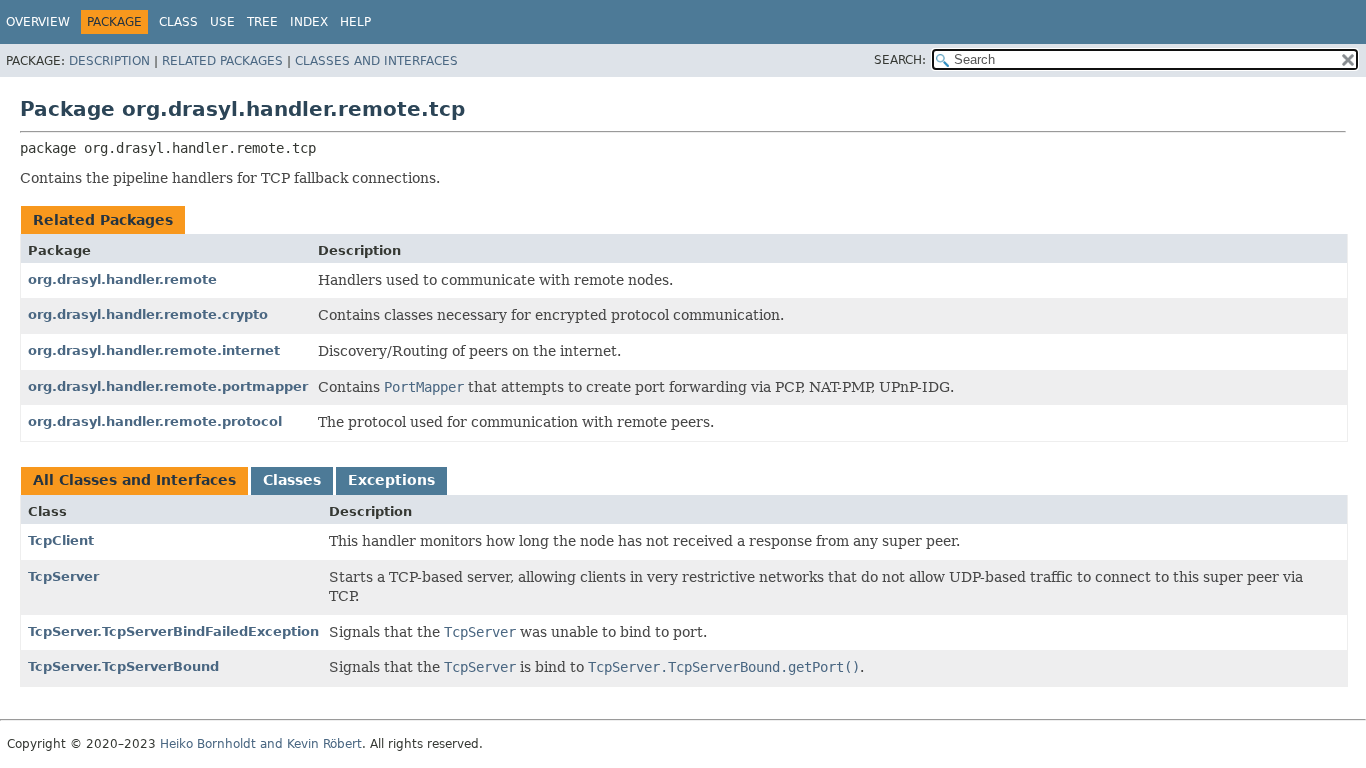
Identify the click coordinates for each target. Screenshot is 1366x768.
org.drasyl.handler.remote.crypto (148, 314)
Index (309, 22)
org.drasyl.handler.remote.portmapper (168, 386)
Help (355, 22)
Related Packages (222, 61)
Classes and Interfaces (376, 61)
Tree (262, 22)
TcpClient (61, 540)
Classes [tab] (292, 480)
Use (222, 22)
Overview (38, 22)
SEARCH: (900, 60)
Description (109, 61)
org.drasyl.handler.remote (122, 279)
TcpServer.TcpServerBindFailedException (173, 631)
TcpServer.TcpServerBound (123, 666)
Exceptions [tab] (391, 480)
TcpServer (63, 576)
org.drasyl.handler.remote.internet (154, 350)
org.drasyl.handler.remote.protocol (155, 421)
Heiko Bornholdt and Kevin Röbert (261, 744)
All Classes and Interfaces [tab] (134, 480)
